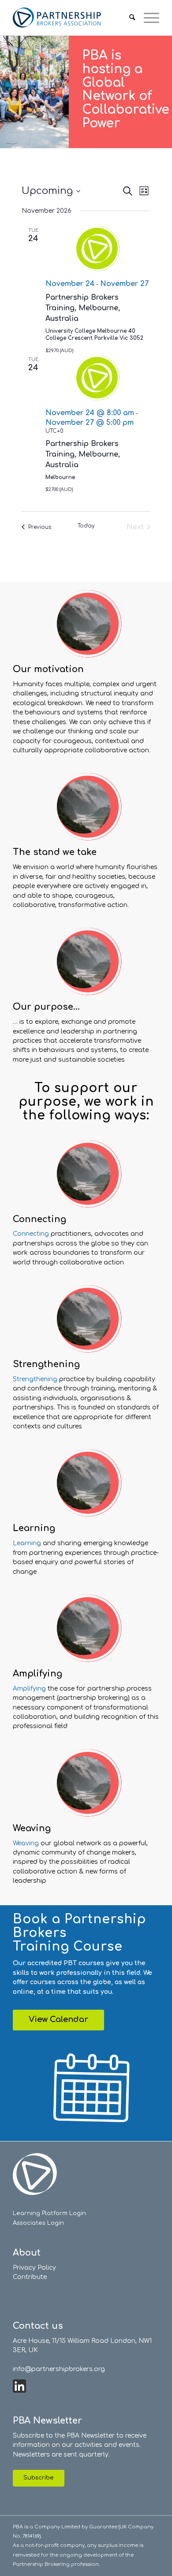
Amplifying (30, 1689)
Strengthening (35, 1379)
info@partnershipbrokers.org (59, 2369)
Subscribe (39, 2478)
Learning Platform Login (49, 2213)
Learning (27, 1543)
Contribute (30, 2277)
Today (86, 526)
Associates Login (38, 2223)
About (27, 2253)
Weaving (27, 1843)
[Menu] (147, 18)
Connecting (31, 1234)
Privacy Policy (34, 2268)
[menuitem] (128, 18)
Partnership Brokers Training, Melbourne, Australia (83, 308)
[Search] (128, 18)
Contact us (38, 2326)
